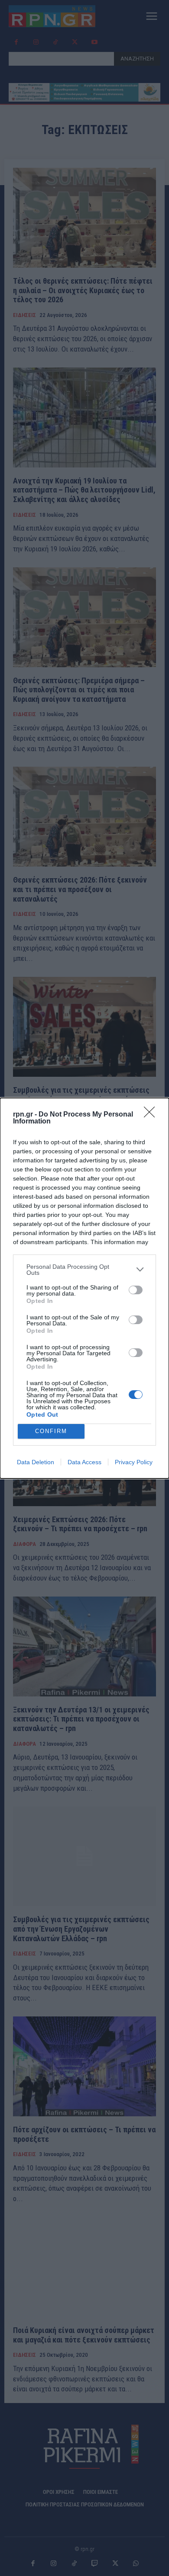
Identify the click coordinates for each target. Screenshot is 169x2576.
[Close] (152, 1115)
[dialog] (84, 1288)
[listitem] (84, 1270)
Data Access (84, 1462)
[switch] (136, 1290)
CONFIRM (51, 1431)
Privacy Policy (134, 1462)
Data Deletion (36, 1462)
